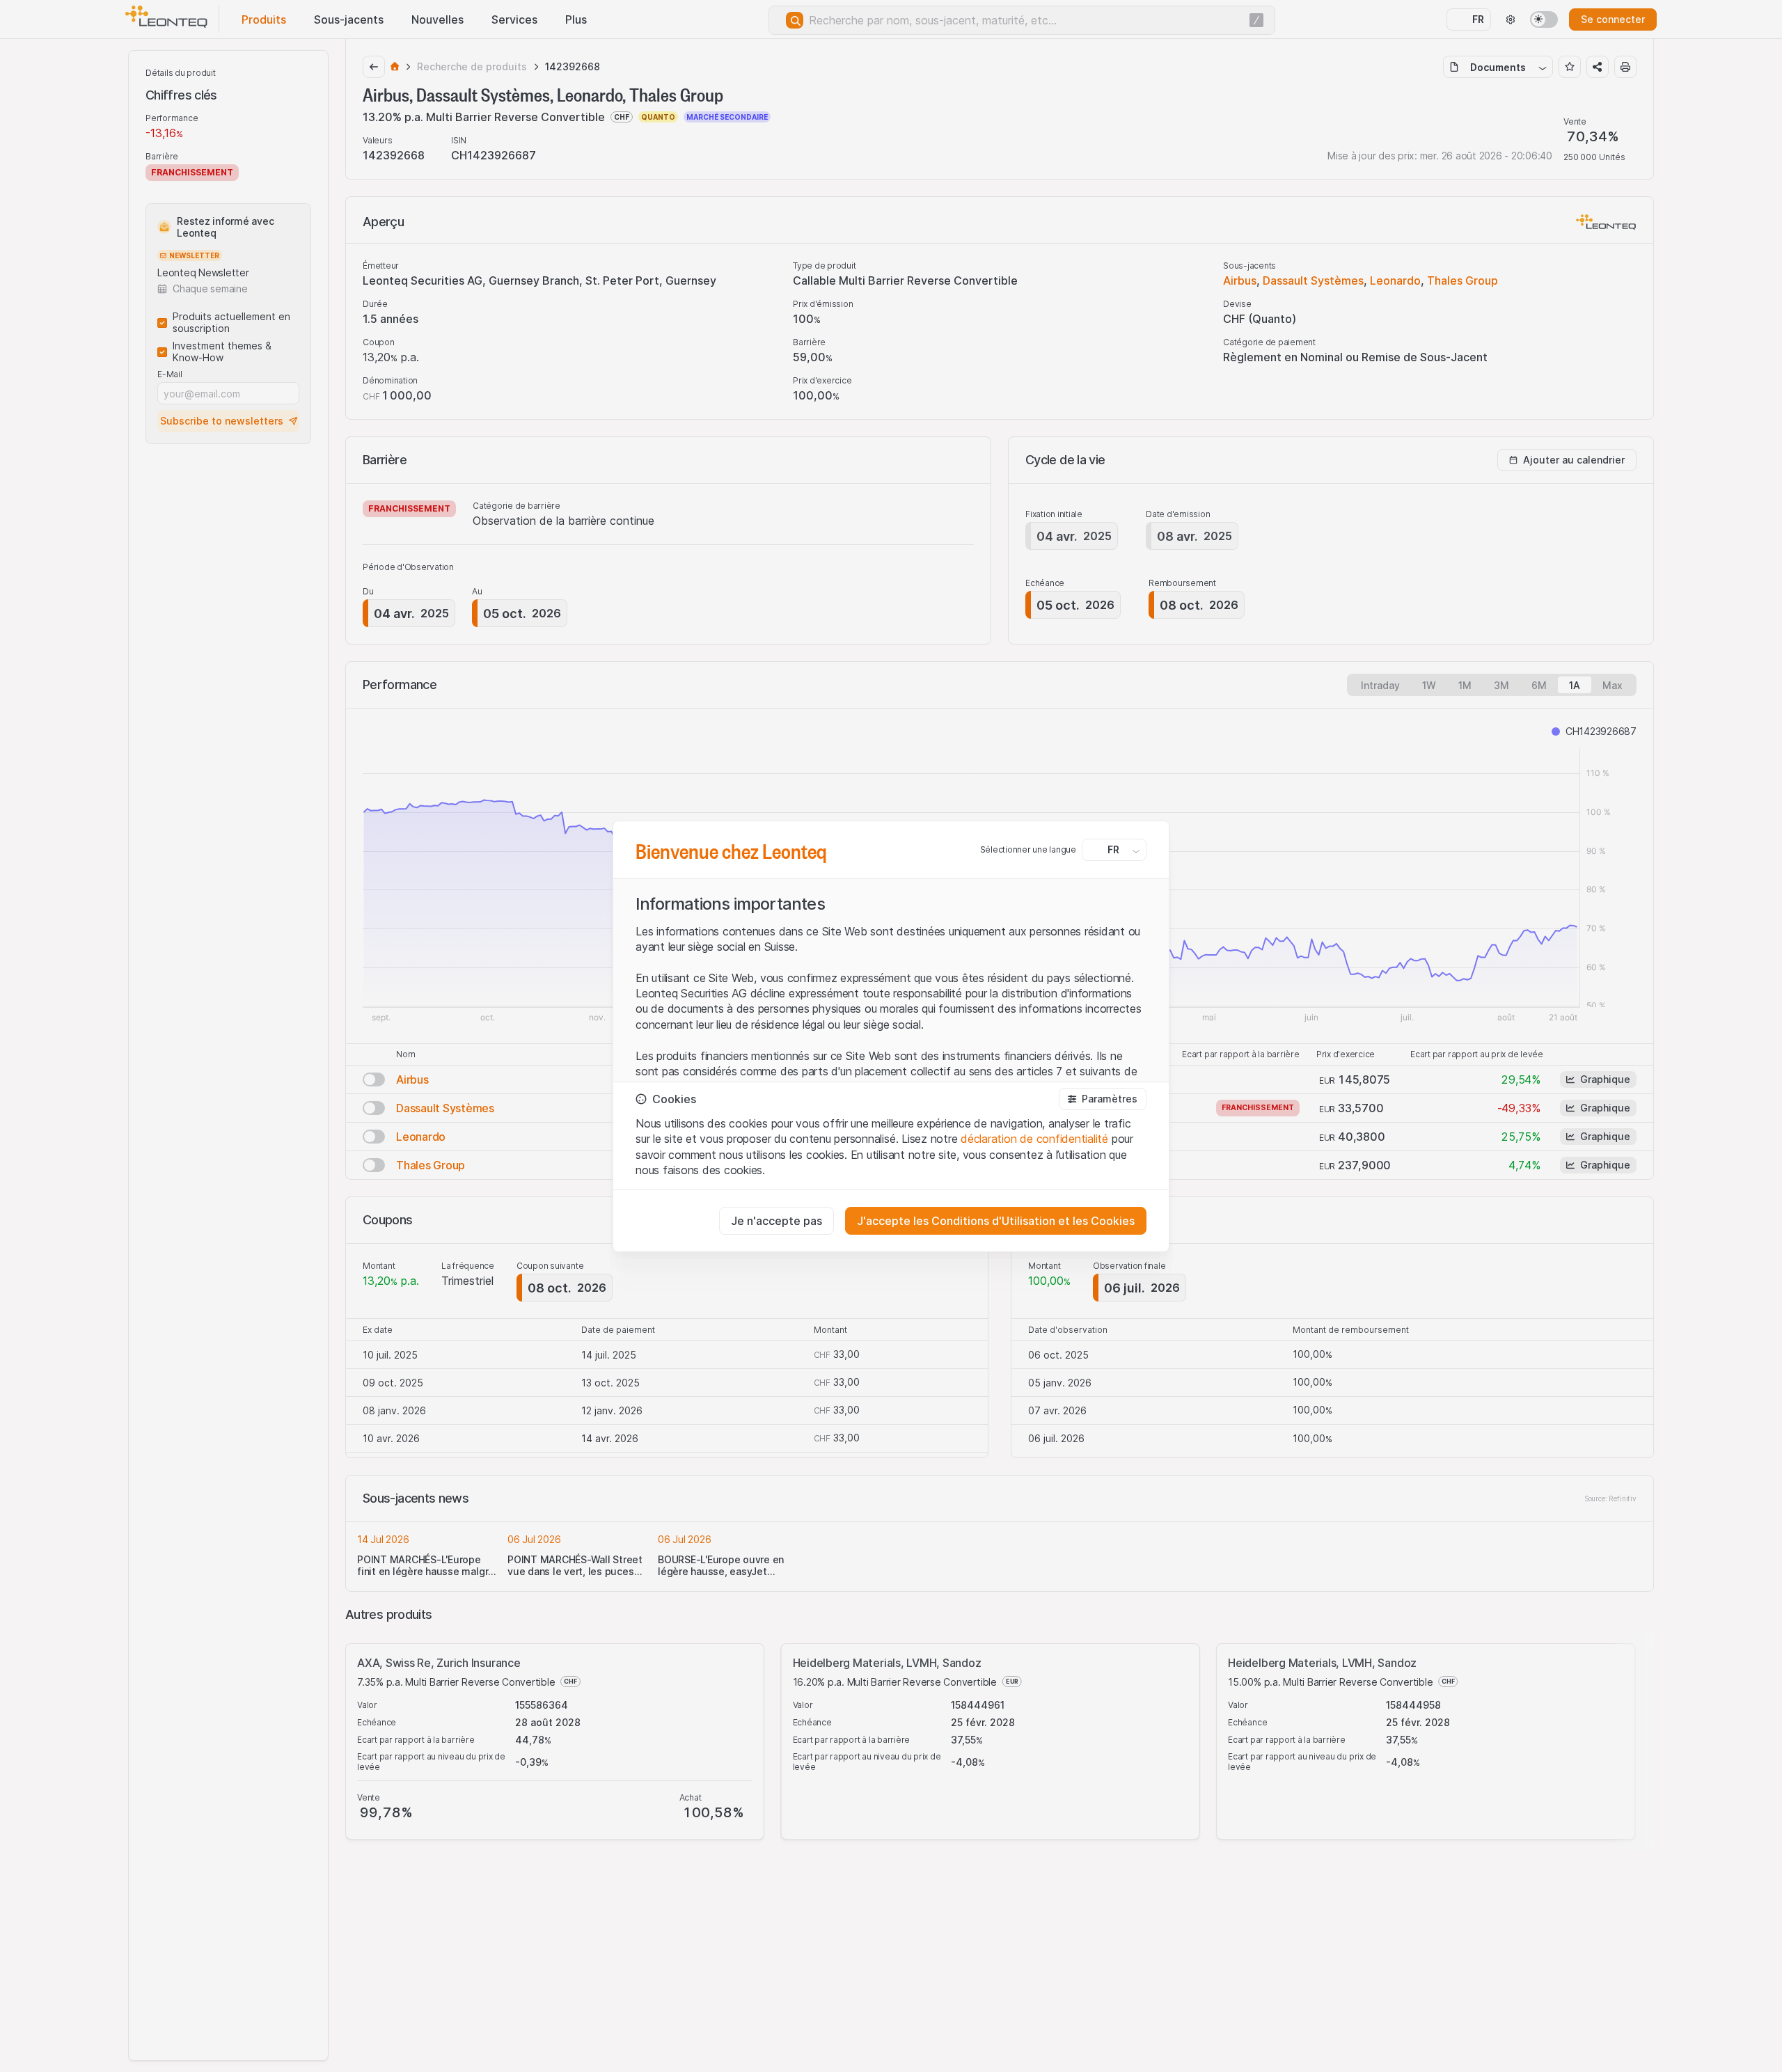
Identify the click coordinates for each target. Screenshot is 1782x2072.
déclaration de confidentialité (1034, 1139)
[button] (1103, 1099)
